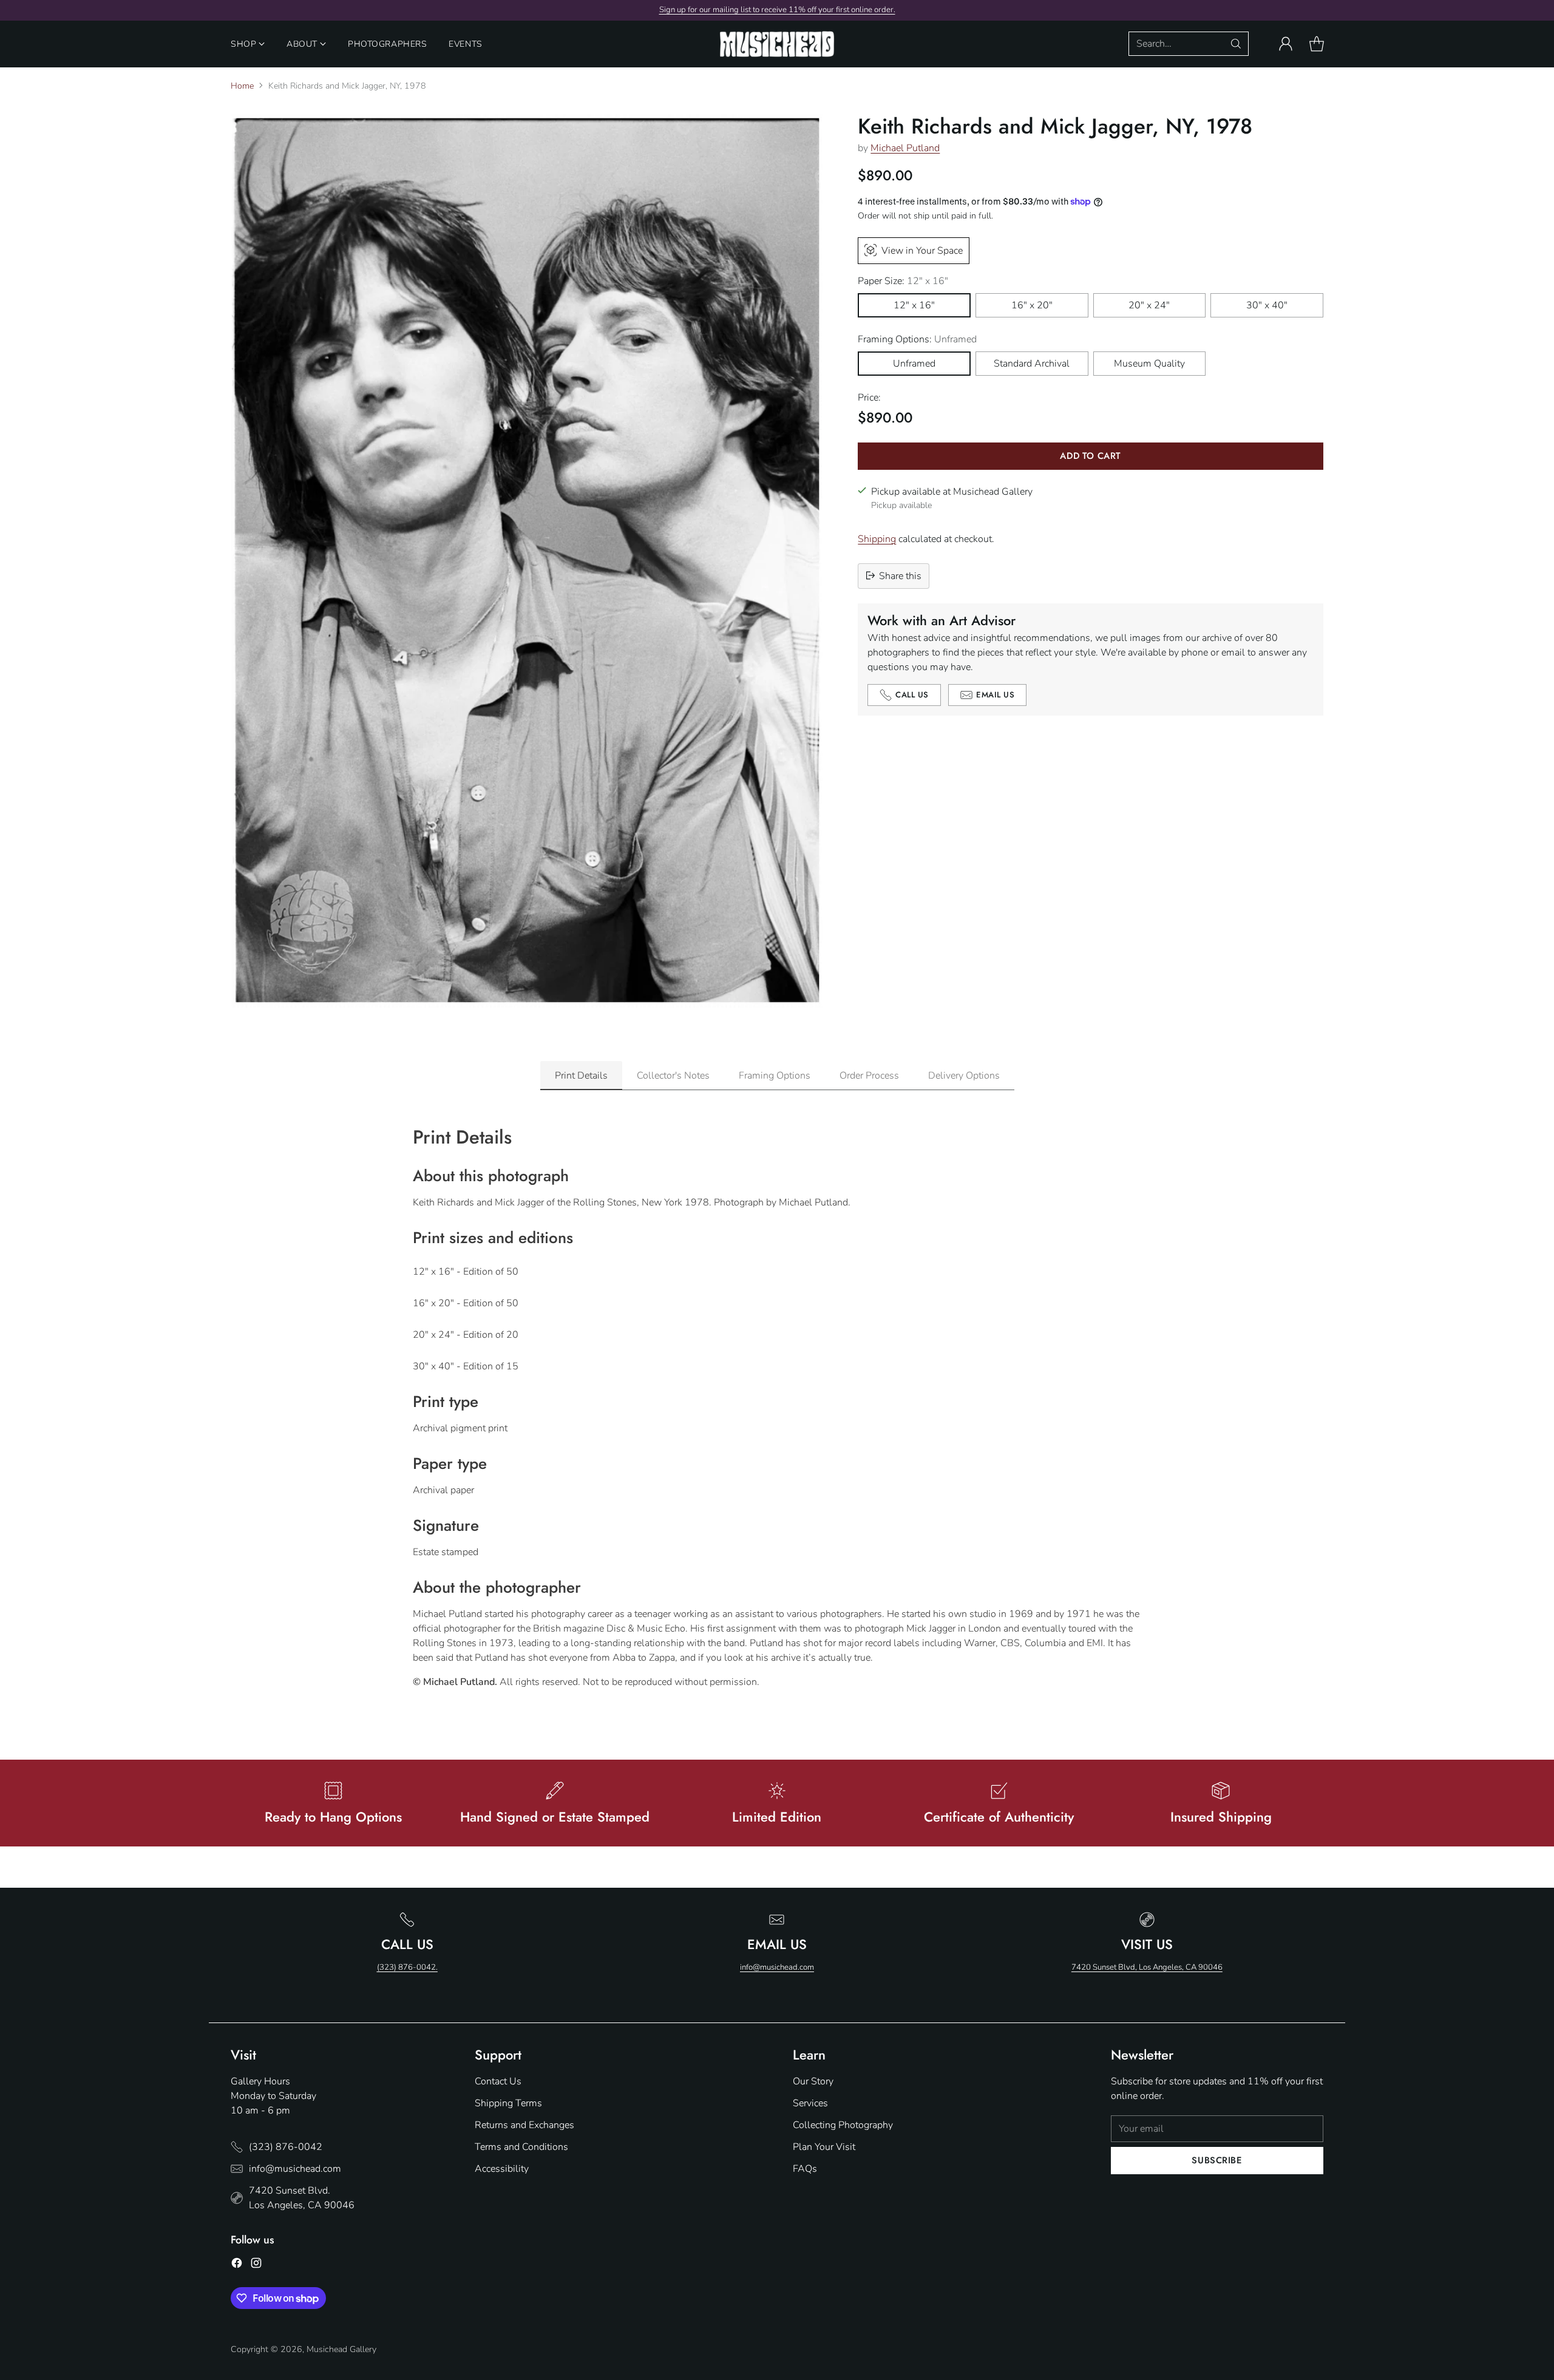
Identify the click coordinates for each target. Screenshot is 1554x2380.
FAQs (805, 2169)
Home (242, 86)
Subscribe (1217, 2160)
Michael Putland (905, 148)
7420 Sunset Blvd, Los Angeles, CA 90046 (1147, 1967)
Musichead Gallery (341, 2349)
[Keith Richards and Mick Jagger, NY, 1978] (527, 561)
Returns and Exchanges (524, 2125)
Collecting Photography (843, 2125)
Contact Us (498, 2081)
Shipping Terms (508, 2103)
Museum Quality (1149, 363)
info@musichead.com (777, 1967)
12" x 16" (914, 305)
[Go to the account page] (1286, 44)
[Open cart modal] (1317, 44)
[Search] (1236, 44)
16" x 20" (1032, 305)
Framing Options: (917, 339)
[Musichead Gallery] (777, 44)
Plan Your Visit (824, 2147)
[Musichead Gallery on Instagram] (256, 2265)
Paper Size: (903, 280)
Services (810, 2103)
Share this (900, 575)
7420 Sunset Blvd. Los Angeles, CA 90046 (302, 2198)
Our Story (813, 2081)
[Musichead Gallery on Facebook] (237, 2265)
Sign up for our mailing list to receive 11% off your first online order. (777, 10)
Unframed (914, 363)
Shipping (877, 538)
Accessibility (502, 2169)
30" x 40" (1267, 305)
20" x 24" (1149, 305)
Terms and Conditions (521, 2147)
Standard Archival (1032, 363)
